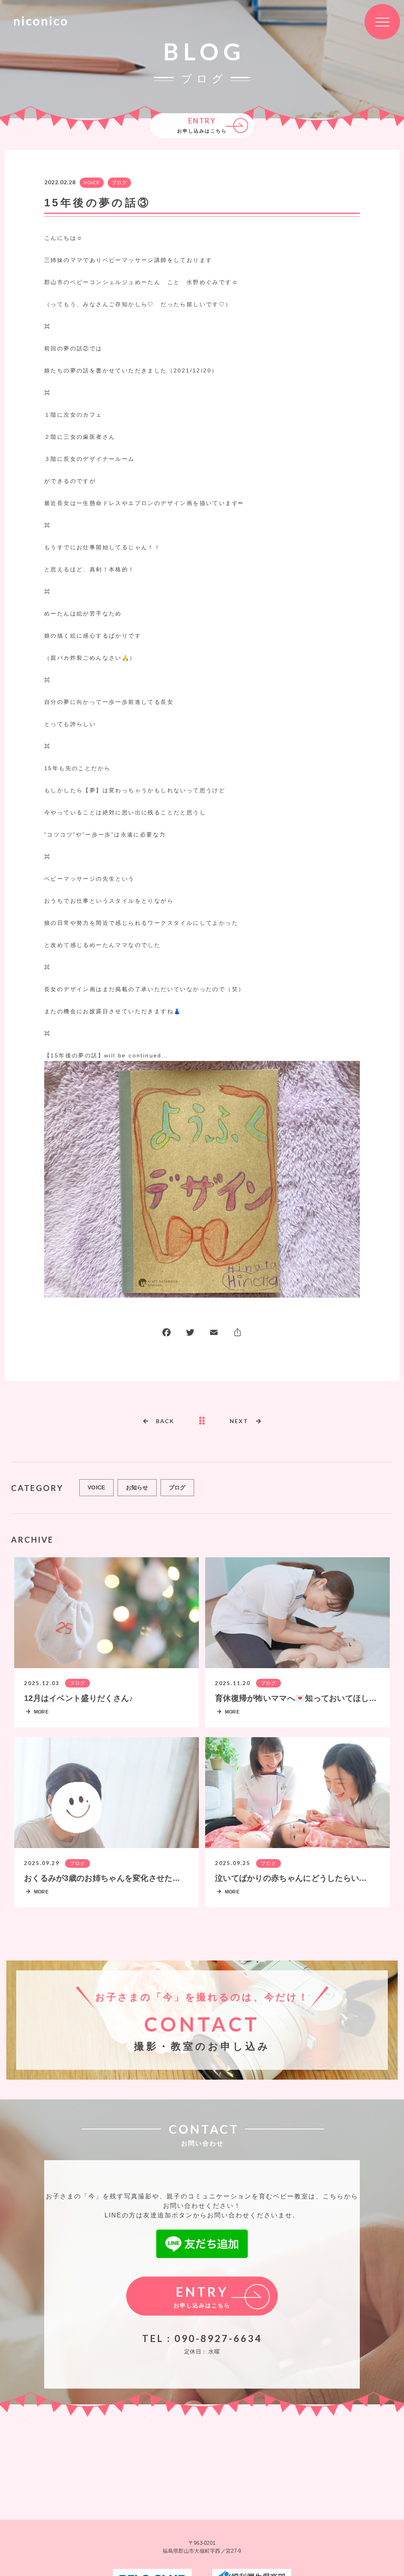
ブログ (119, 182)
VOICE (92, 182)
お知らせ (137, 1487)
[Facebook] (166, 1334)
